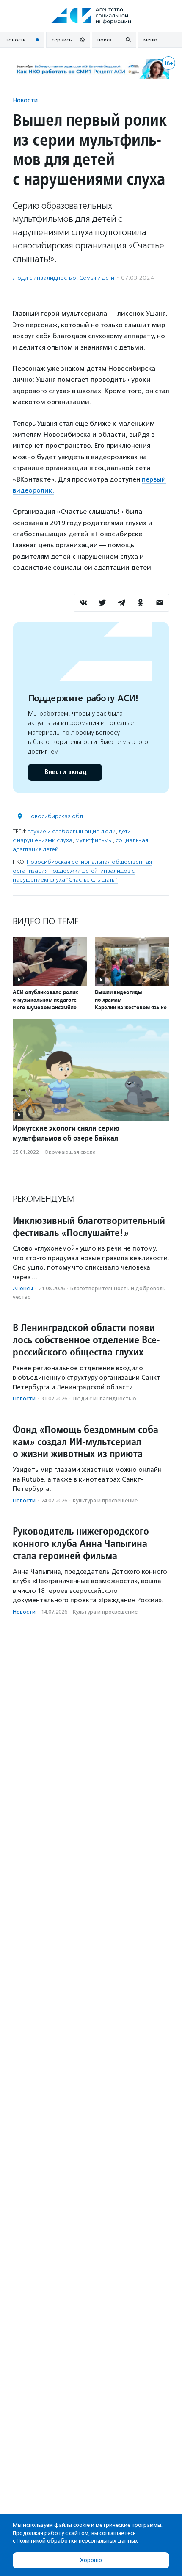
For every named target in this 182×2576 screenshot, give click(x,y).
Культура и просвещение (105, 1500)
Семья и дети (97, 278)
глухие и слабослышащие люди (72, 831)
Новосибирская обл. (56, 816)
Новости (25, 100)
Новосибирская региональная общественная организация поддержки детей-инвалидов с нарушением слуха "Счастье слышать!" (82, 871)
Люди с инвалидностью (44, 278)
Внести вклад (65, 772)
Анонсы (23, 1288)
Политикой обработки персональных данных (77, 2541)
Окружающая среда (70, 1152)
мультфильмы (94, 840)
